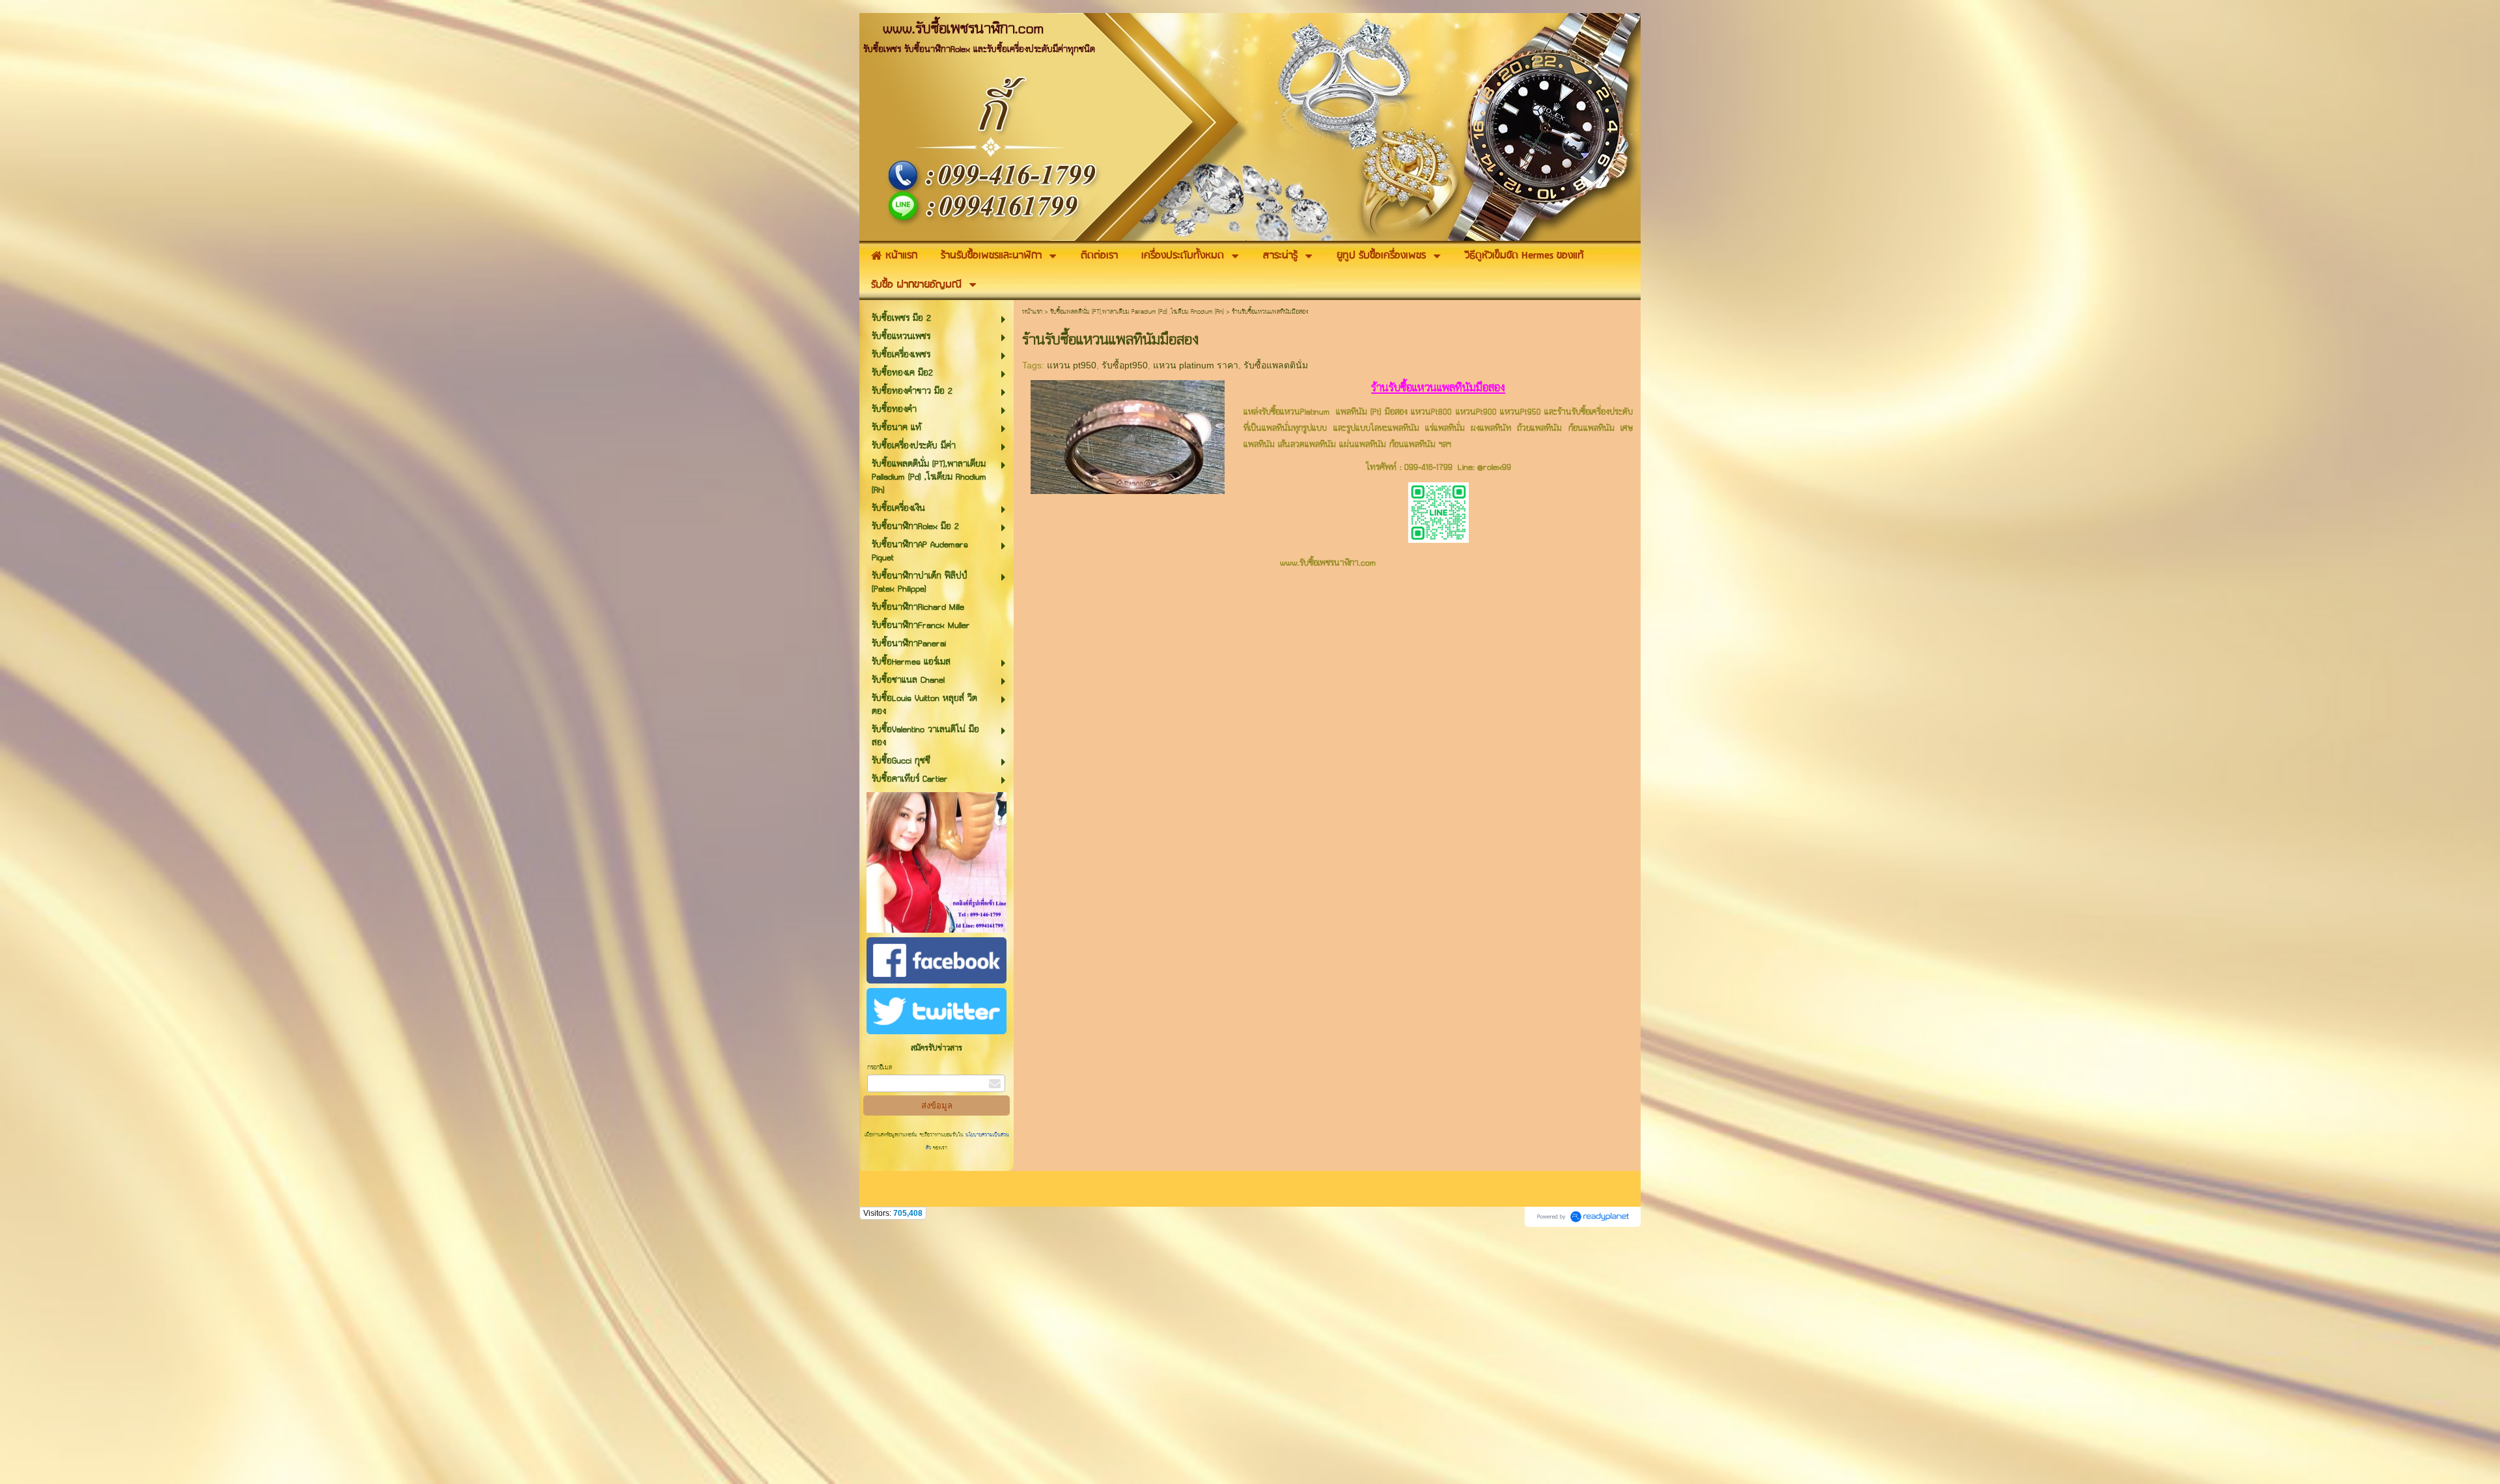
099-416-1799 (1428, 468)
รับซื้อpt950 (1125, 365)
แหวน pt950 (1072, 365)
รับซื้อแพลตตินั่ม (1276, 365)
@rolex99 (1494, 468)
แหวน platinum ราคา (1196, 365)
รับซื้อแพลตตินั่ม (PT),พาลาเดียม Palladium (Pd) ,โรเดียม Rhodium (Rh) (1137, 312)
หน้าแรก (1032, 312)
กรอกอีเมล (880, 1068)
